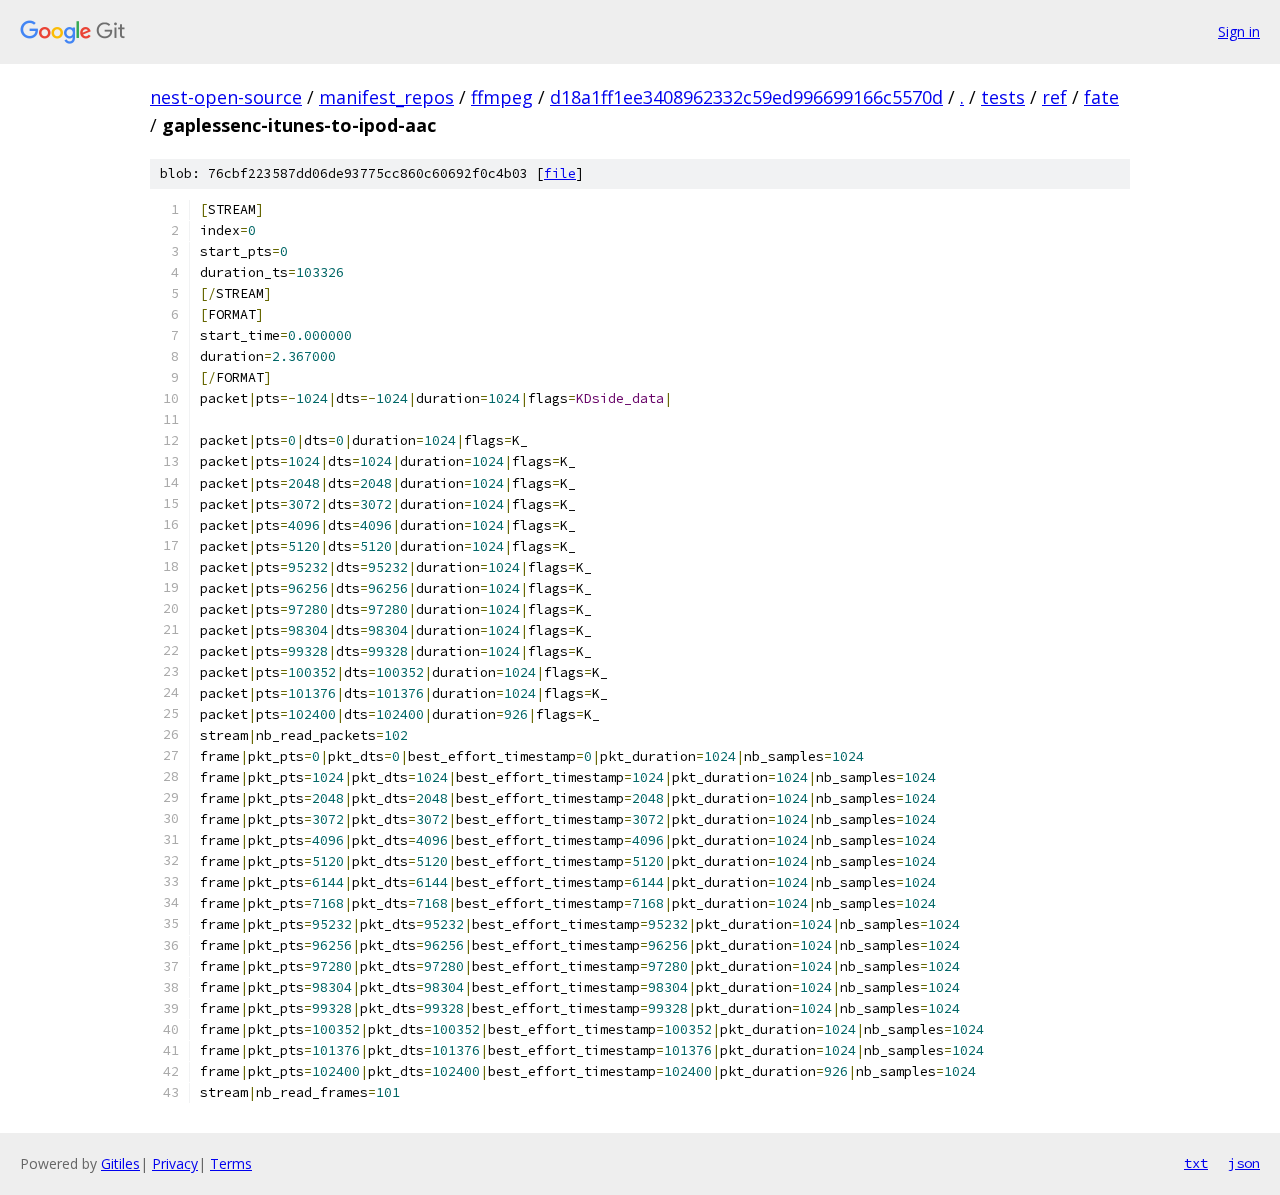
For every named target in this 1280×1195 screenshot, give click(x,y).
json (1244, 1163)
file (560, 173)
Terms (231, 1163)
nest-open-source (226, 97)
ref (1054, 97)
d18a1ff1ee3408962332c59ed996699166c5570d (746, 97)
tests (1003, 97)
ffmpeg (502, 97)
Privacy (175, 1163)
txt (1196, 1163)
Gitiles (120, 1163)
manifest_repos (386, 97)
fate (1101, 97)
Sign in (1239, 31)
